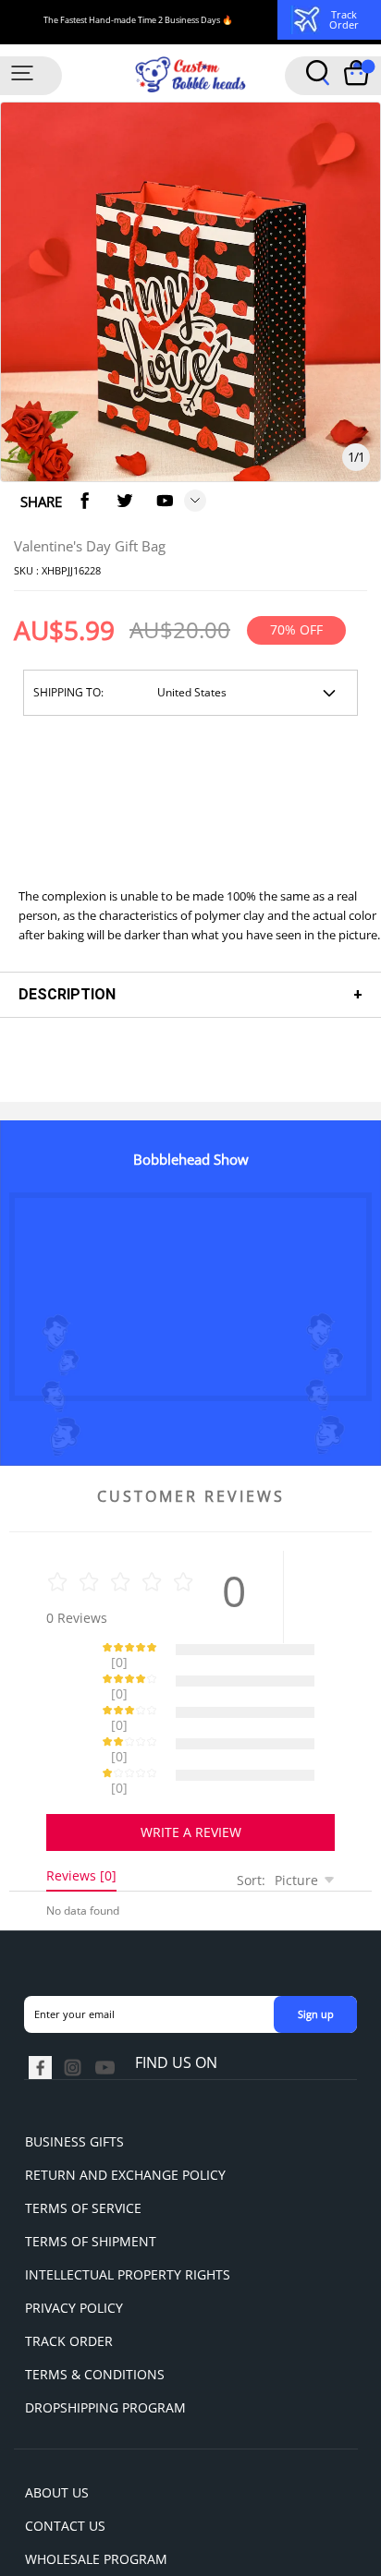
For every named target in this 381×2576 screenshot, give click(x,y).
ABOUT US (57, 2428)
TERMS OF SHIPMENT (91, 2177)
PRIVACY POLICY (74, 2243)
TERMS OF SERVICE (83, 2143)
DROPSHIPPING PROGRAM (105, 2343)
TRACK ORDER (69, 2276)
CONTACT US (65, 2461)
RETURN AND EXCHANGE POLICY (125, 2110)
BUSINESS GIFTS (74, 2077)
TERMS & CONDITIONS (95, 2310)
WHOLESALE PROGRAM (96, 2494)
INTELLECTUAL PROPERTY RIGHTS (128, 2210)
